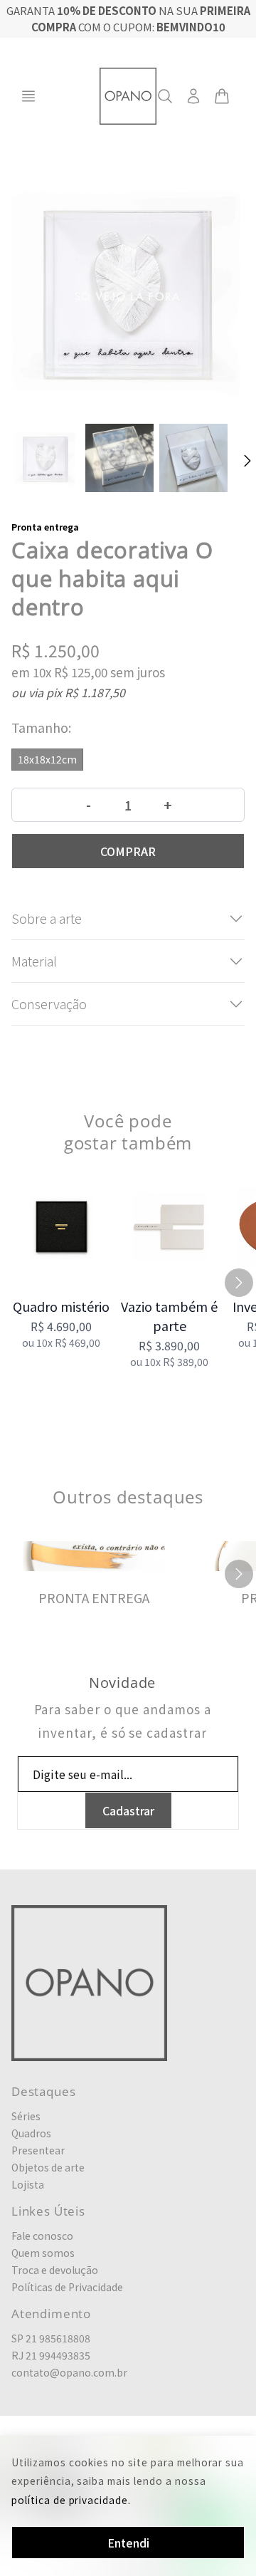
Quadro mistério (61, 1306)
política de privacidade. (71, 2500)
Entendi (128, 2543)
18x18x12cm (47, 759)
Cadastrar (128, 1810)
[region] (128, 1283)
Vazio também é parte (169, 1316)
